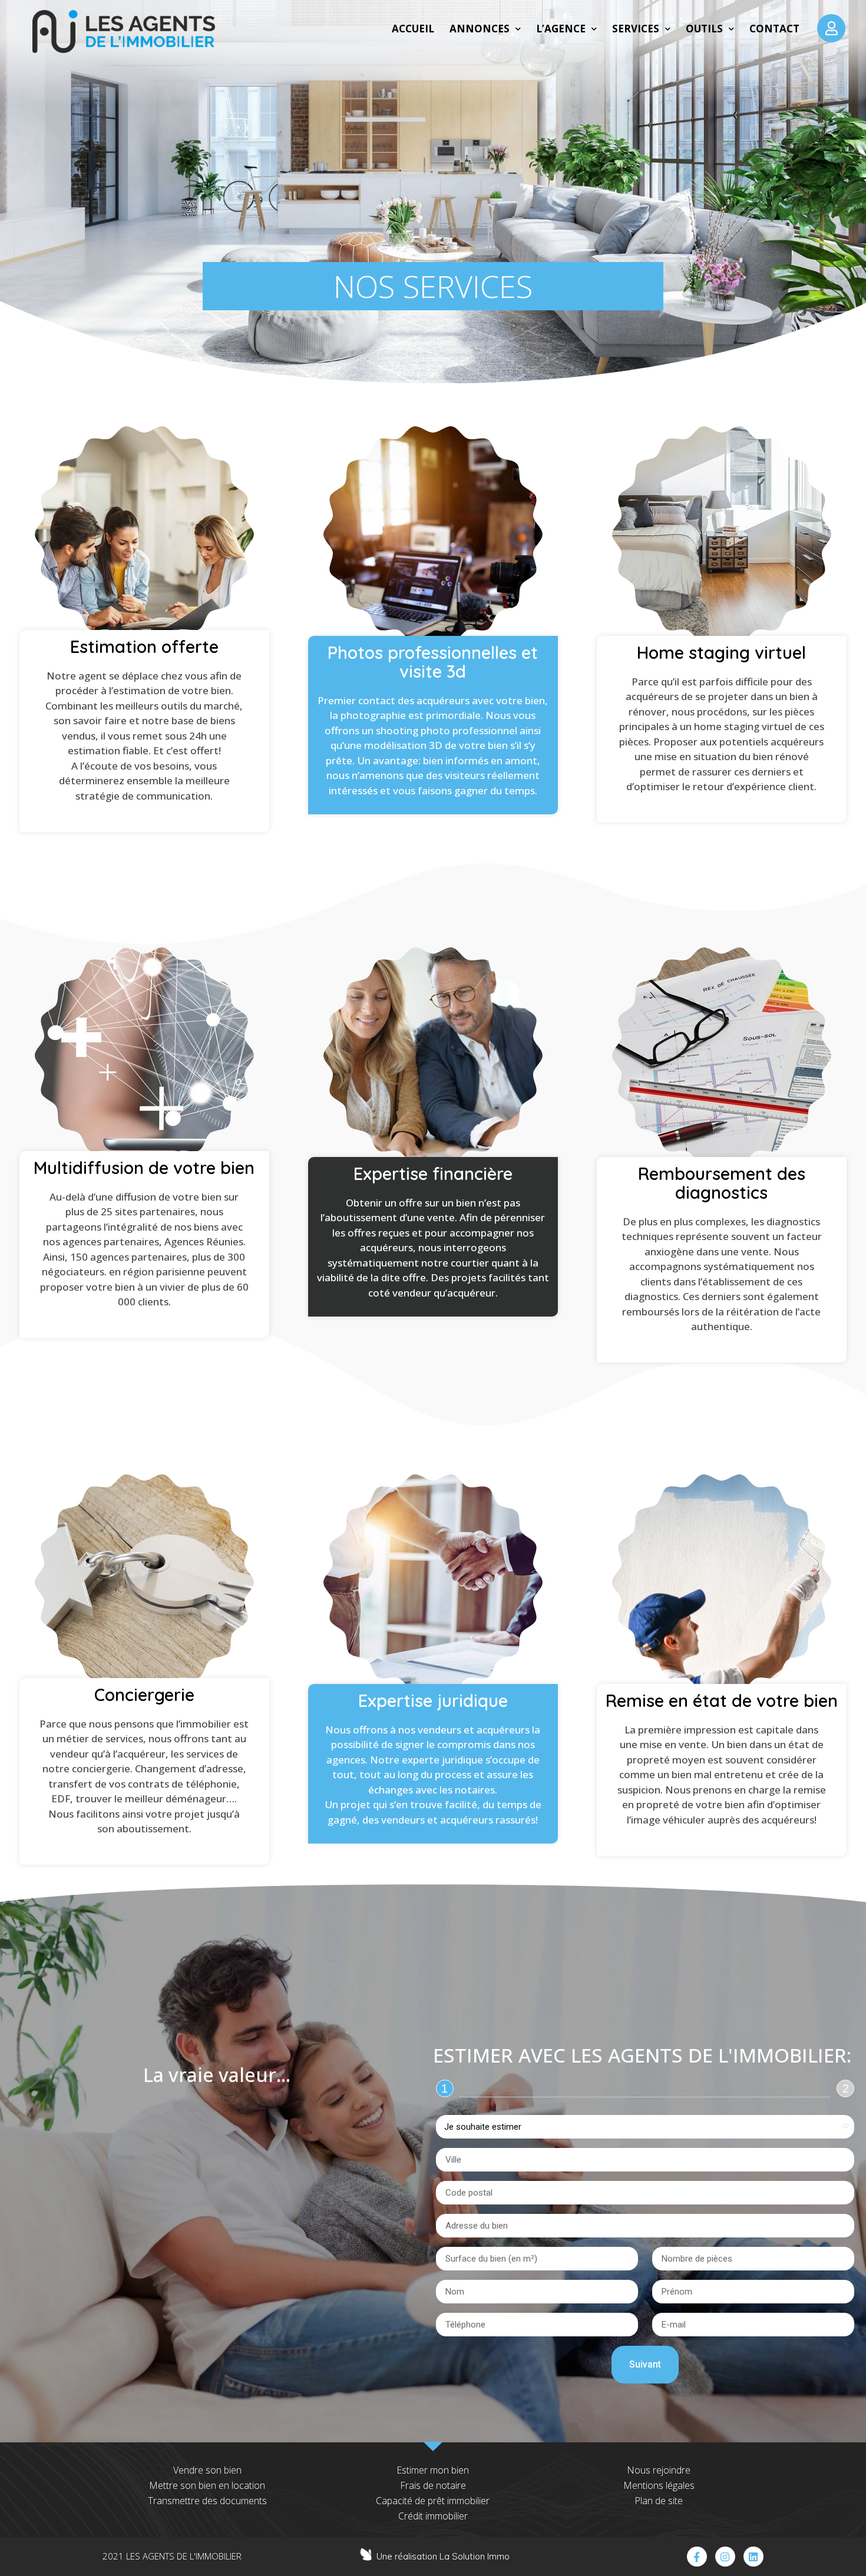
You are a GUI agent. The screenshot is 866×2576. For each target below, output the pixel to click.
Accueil (413, 29)
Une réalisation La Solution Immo (443, 2556)
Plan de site (659, 2501)
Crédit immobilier (433, 2516)
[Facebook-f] (697, 2557)
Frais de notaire (433, 2485)
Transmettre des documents (207, 2501)
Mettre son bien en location (207, 2485)
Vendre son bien (207, 2470)
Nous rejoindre (659, 2470)
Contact (774, 29)
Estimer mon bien (433, 2470)
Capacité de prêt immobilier (433, 2501)
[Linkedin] (753, 2557)
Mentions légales (659, 2485)
